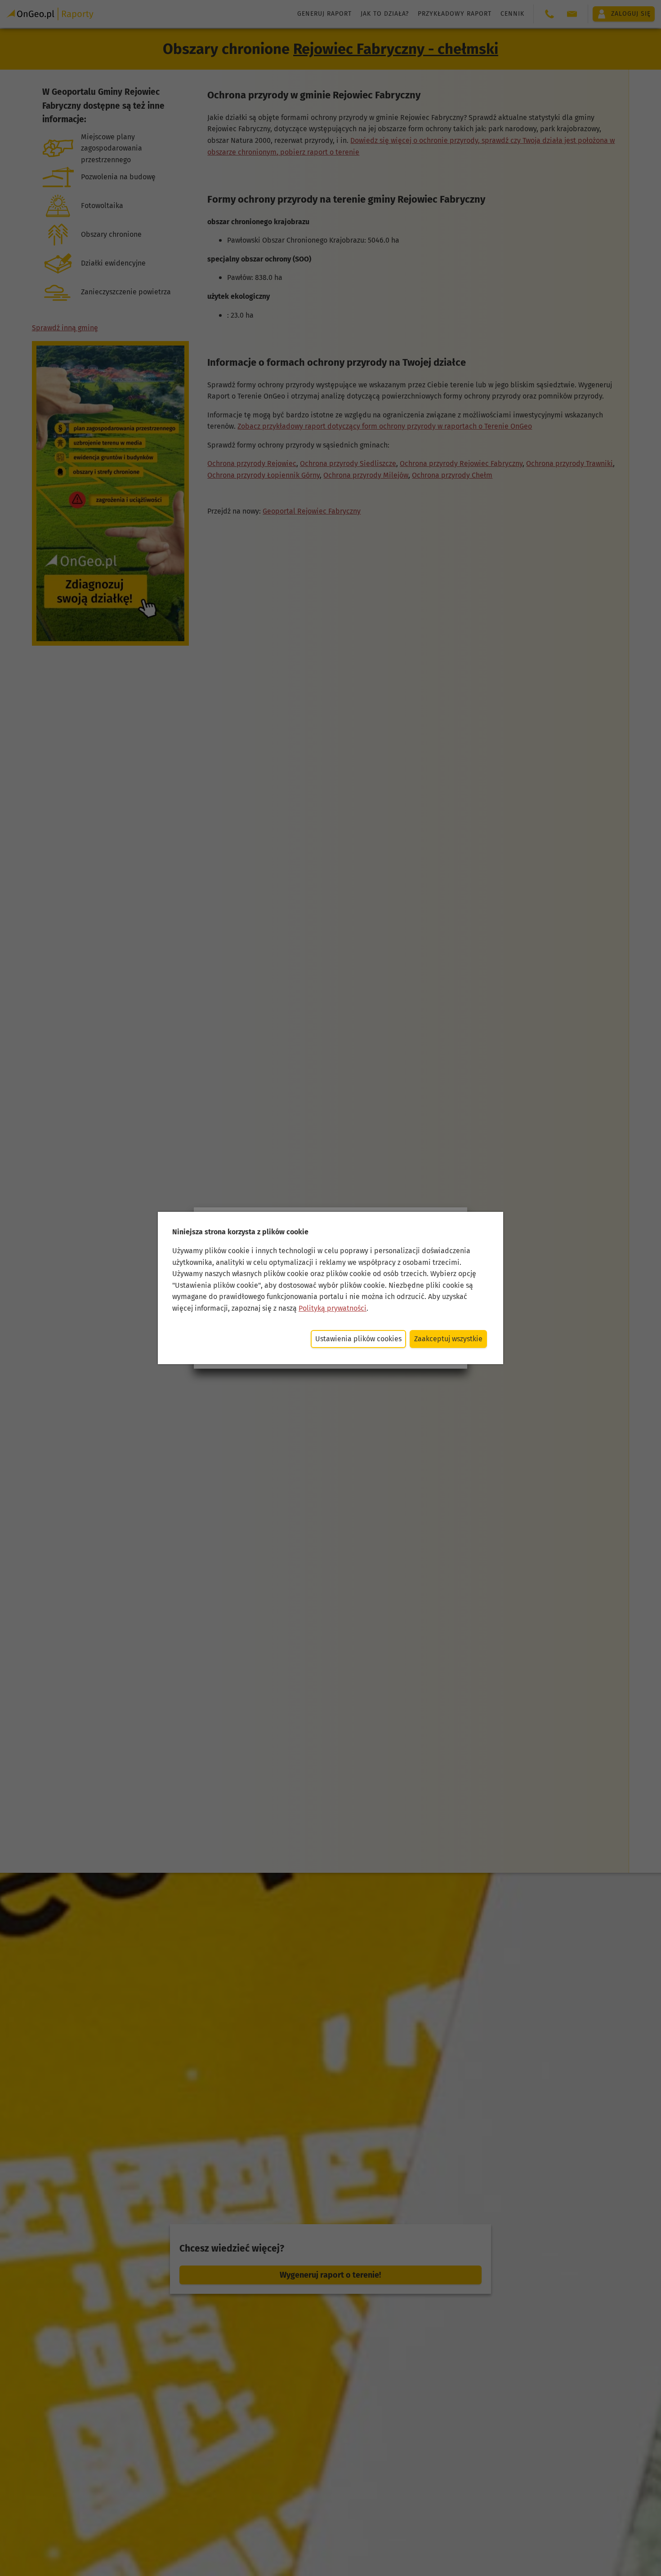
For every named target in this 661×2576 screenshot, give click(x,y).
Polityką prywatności (333, 1308)
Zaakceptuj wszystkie (448, 1339)
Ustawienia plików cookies (358, 1339)
